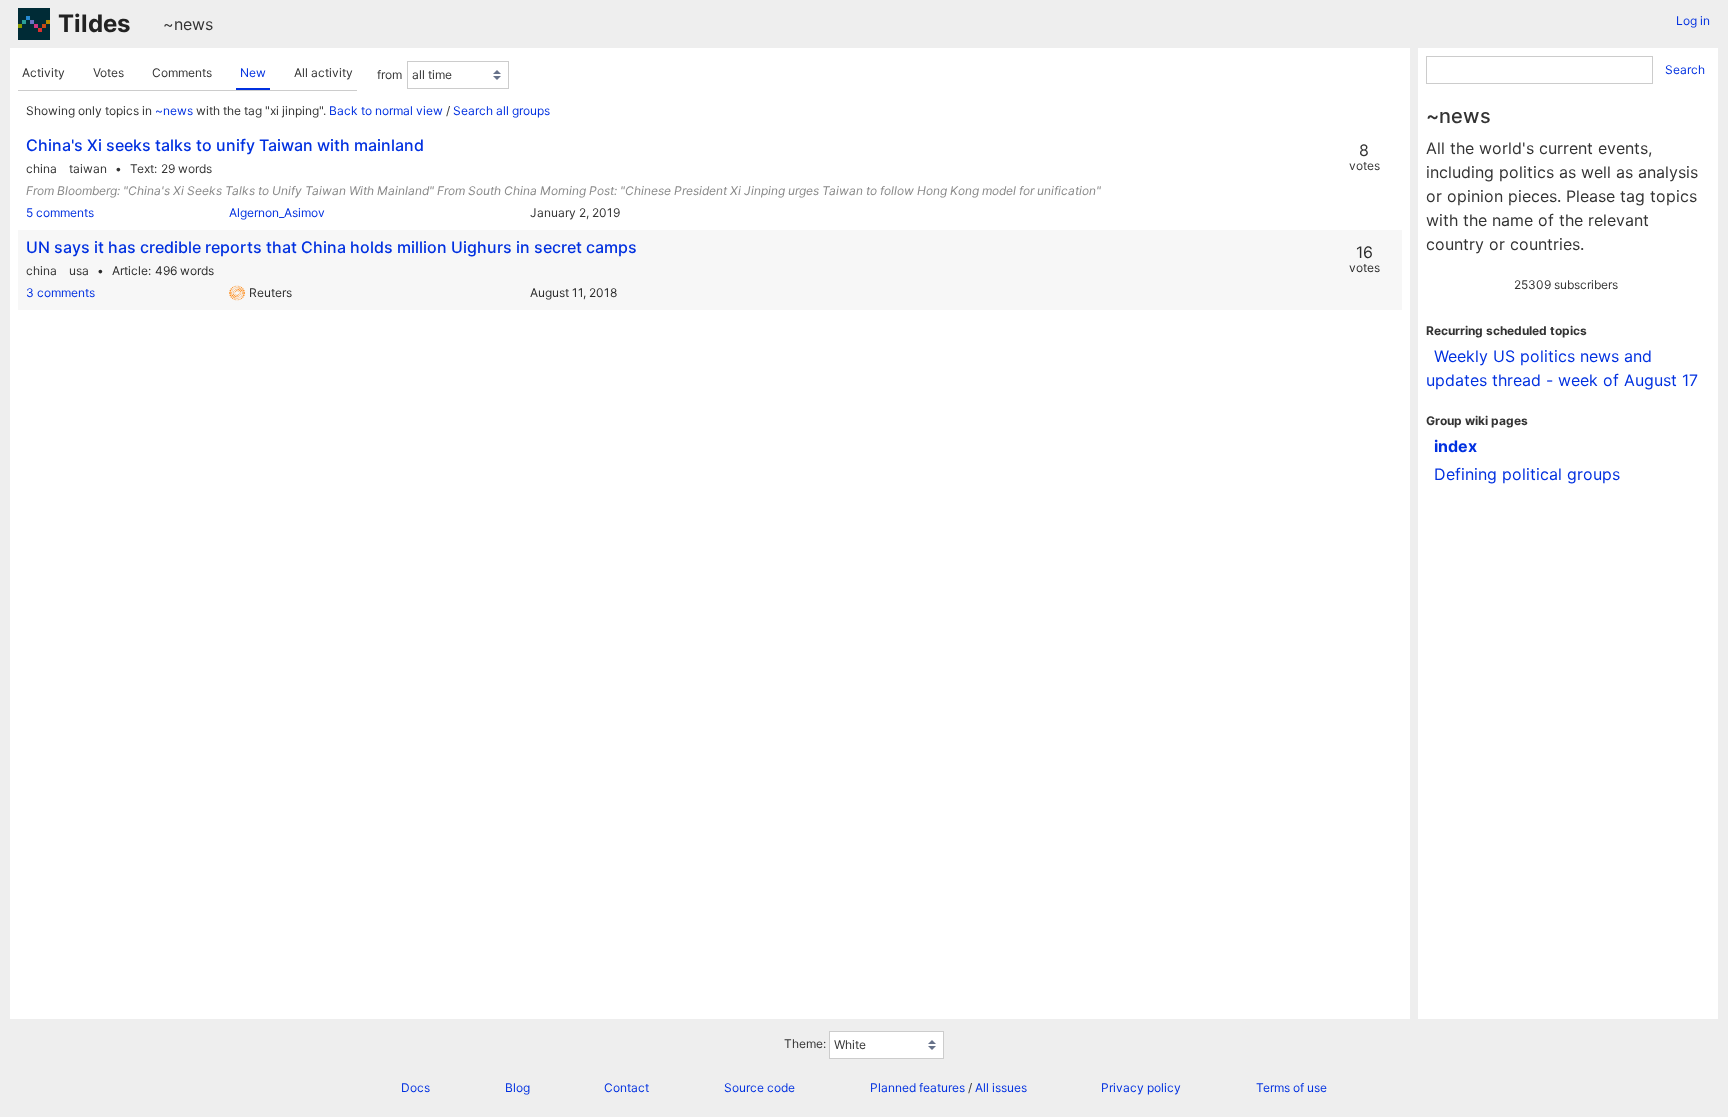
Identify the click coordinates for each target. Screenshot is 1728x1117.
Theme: (805, 1043)
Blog (517, 1087)
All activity (323, 72)
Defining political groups (1527, 474)
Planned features (917, 1087)
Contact (626, 1087)
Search (1685, 69)
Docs (415, 1087)
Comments (182, 72)
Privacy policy (1141, 1087)
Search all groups (501, 110)
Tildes (94, 23)
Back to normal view (386, 110)
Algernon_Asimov (277, 212)
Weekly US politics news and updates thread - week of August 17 (1562, 368)
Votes (108, 72)
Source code (759, 1087)
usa (79, 270)
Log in (1693, 20)
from (389, 74)
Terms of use (1291, 1087)
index (1455, 446)
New (253, 72)
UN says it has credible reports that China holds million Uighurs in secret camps (331, 247)
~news (188, 24)
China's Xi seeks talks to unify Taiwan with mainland (225, 145)
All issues (1001, 1087)
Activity (43, 72)
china (41, 168)
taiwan (88, 168)
